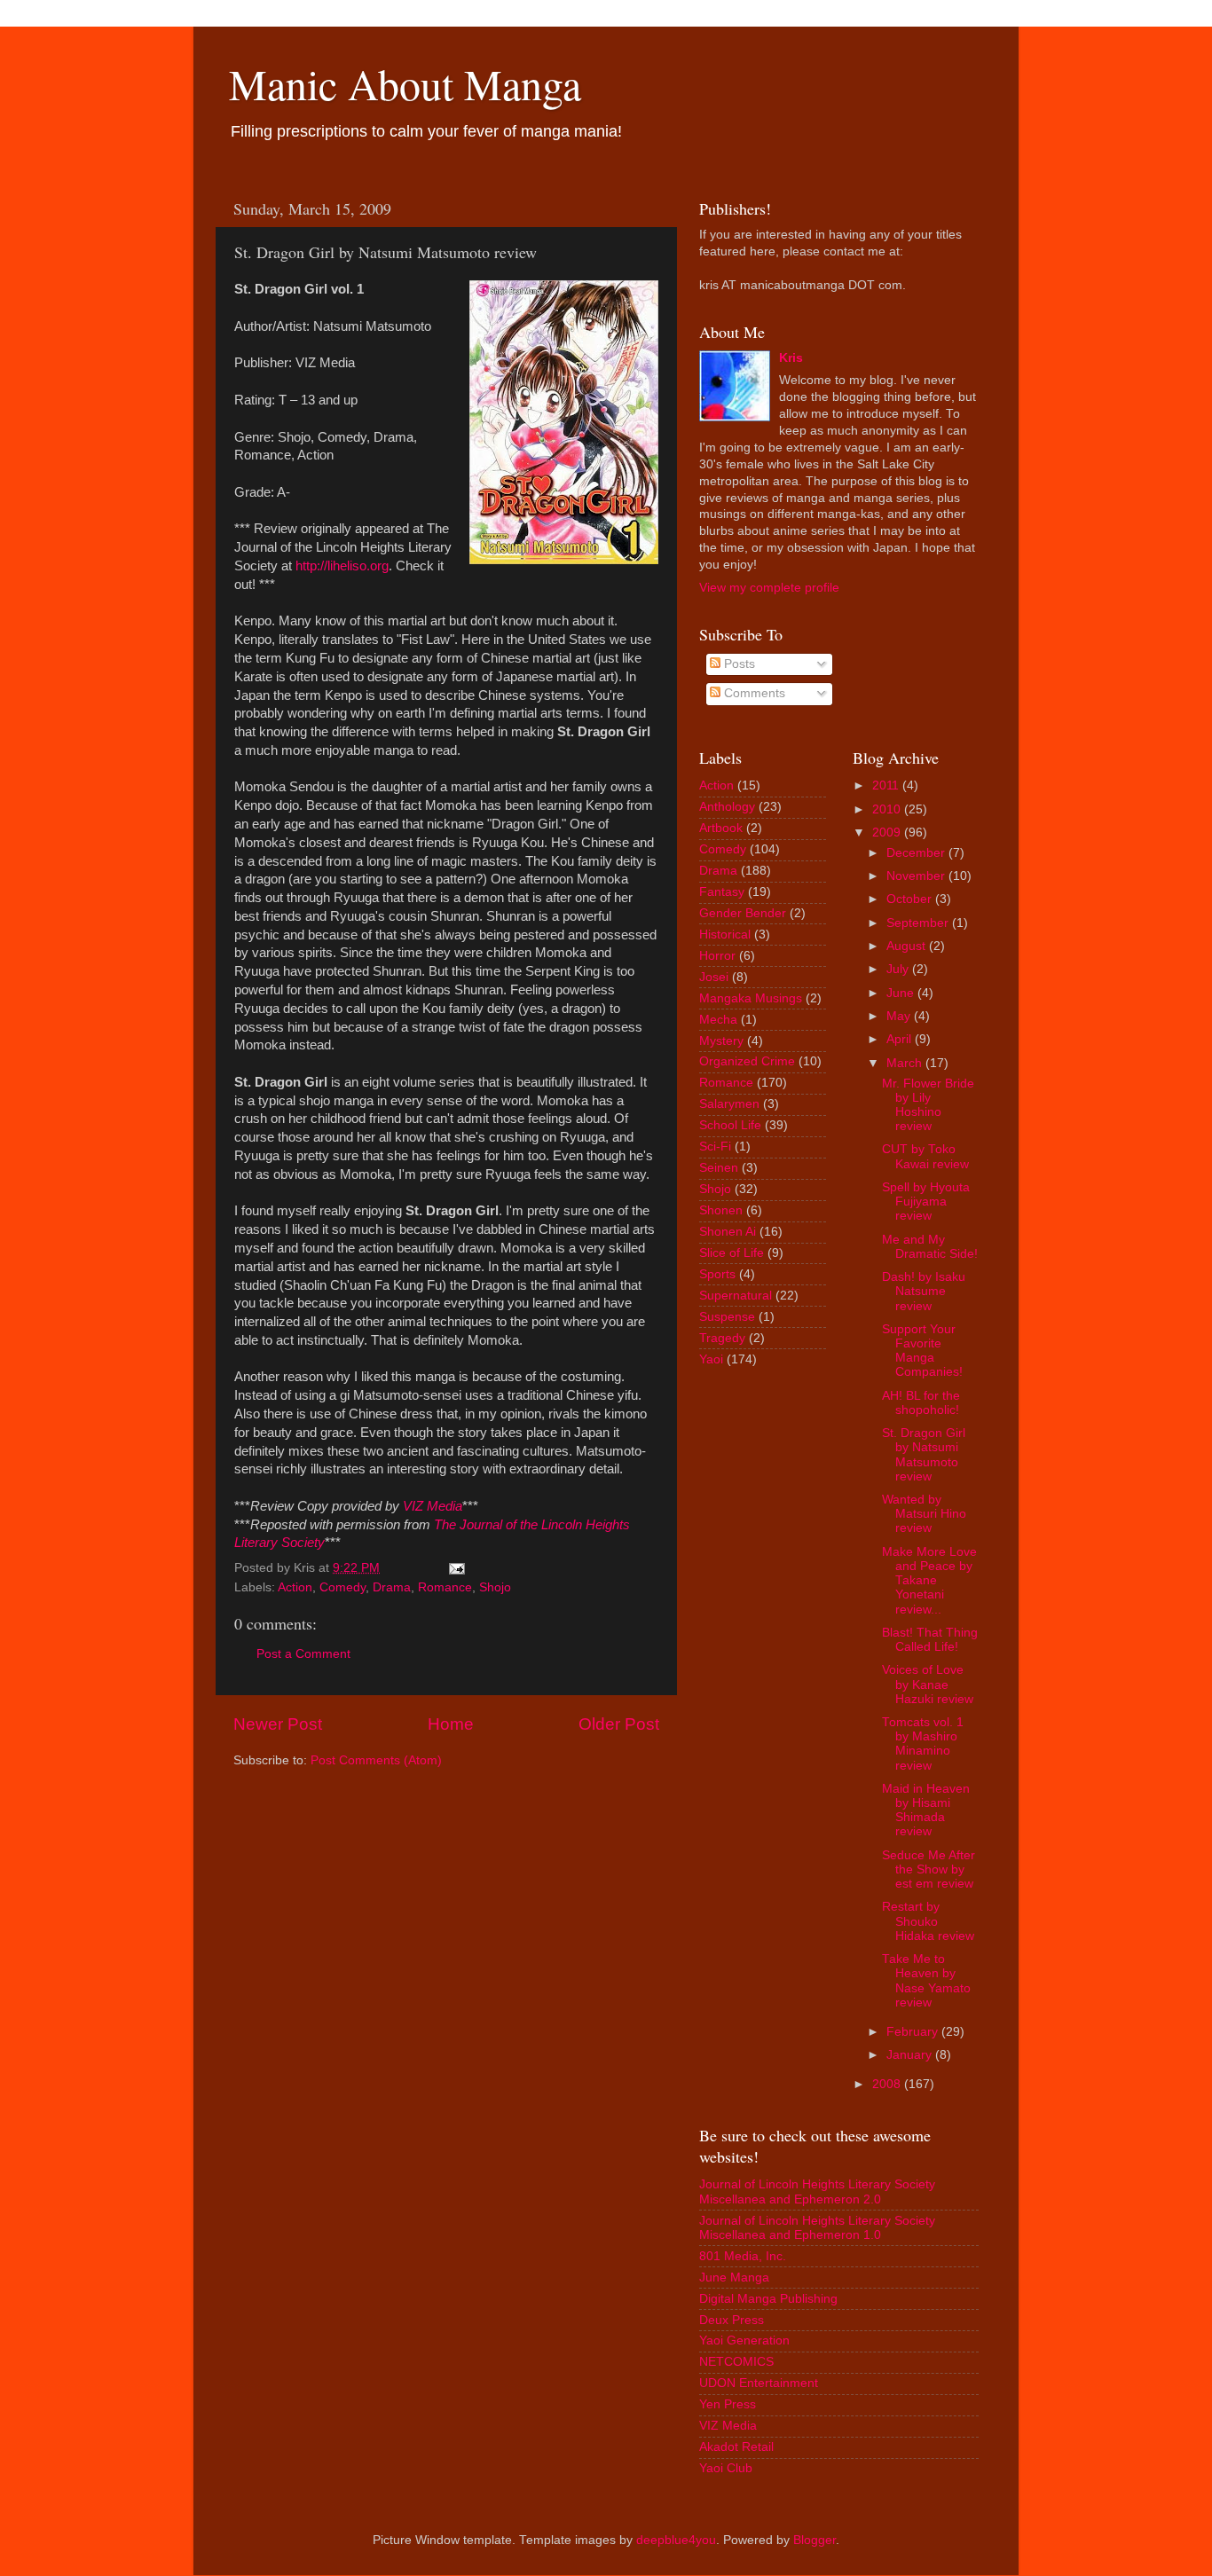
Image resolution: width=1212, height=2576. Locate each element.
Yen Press (728, 2404)
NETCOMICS (736, 2362)
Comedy (342, 1587)
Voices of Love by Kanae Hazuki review (928, 1684)
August (906, 946)
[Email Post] (456, 1568)
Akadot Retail (736, 2447)
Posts (738, 664)
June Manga (734, 2278)
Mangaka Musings (751, 998)
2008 (886, 2084)
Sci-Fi (715, 1147)
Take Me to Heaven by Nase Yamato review (926, 1981)
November (916, 876)
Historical (725, 935)
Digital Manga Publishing (768, 2299)
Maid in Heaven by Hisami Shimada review (926, 1810)
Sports (717, 1274)
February (912, 2032)
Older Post (619, 1724)
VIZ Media (728, 2426)
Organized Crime (747, 1061)
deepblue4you (676, 2540)
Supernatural (736, 1296)
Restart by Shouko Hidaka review (928, 1921)
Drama (392, 1587)
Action (295, 1587)
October (909, 899)
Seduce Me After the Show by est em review (929, 1869)
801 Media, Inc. (743, 2256)
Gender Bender (743, 913)
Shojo (495, 1587)
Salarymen (729, 1104)
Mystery (721, 1041)
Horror (717, 956)
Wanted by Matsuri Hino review (924, 1514)
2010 (886, 809)
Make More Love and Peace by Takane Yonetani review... (929, 1581)
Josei (714, 977)
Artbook (721, 828)
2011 (885, 785)
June (900, 993)
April (899, 1039)
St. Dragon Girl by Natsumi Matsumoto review (924, 1455)
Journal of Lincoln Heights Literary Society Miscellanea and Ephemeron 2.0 (817, 2191)
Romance (445, 1587)
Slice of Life (732, 1253)
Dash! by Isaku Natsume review (924, 1291)
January (909, 2055)
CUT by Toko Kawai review (925, 1156)
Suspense (727, 1317)
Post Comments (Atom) (376, 1760)
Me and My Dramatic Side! (930, 1247)
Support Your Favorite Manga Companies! (922, 1351)
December (916, 853)
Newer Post (278, 1724)
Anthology (727, 807)
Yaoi (711, 1359)
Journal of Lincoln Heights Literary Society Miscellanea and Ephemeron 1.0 (817, 2228)
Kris (791, 358)
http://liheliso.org (342, 566)
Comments (753, 693)
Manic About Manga (405, 83)
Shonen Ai (728, 1232)
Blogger (815, 2540)
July (897, 969)
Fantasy (722, 892)
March (904, 1063)
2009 (886, 832)
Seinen (719, 1168)
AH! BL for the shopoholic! (921, 1403)
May (898, 1016)
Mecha (718, 1020)
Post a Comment (303, 1654)
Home (451, 1724)
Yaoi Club (726, 2468)
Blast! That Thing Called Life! (930, 1640)
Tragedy (722, 1338)
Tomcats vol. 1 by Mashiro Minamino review (923, 1744)
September (917, 923)
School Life (730, 1125)
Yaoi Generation (744, 2340)
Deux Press (732, 2320)
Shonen (721, 1210)
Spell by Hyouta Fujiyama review (926, 1202)
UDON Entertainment (759, 2383)
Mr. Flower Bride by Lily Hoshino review (928, 1105)
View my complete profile (769, 588)
